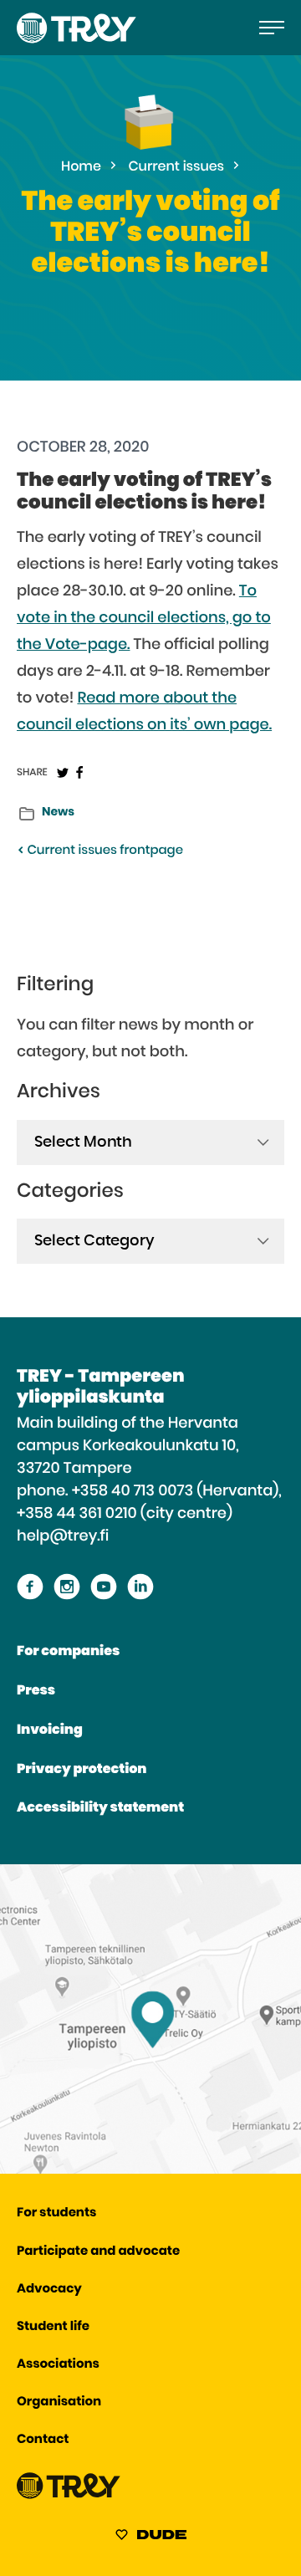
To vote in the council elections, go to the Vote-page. (144, 618)
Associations (58, 2365)
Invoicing (50, 1730)
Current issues (176, 167)
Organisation (59, 2402)
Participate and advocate (98, 2252)
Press (36, 1691)
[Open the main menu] (272, 28)
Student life (53, 2327)
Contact (43, 2440)
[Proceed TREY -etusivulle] (69, 2495)
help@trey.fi (63, 1536)
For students (56, 2213)
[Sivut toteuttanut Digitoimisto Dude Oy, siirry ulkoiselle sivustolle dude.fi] (151, 2538)
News (58, 812)
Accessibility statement (100, 1808)
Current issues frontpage (104, 851)
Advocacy (49, 2290)
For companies (68, 1652)
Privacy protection (82, 1770)
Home (81, 167)
